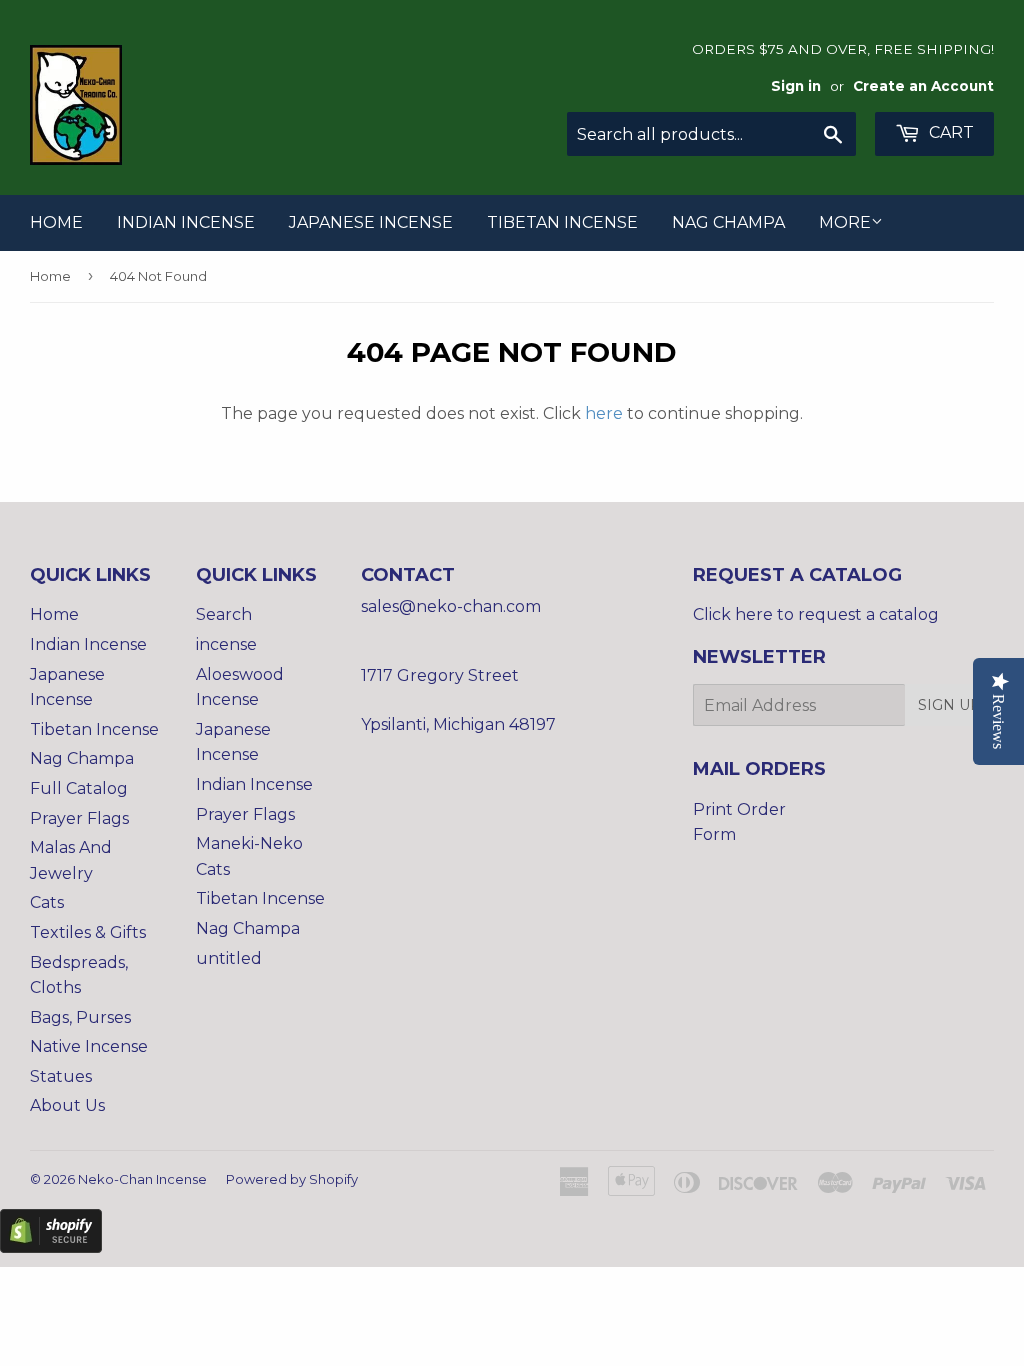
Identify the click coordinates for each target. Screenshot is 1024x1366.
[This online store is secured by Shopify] (51, 1247)
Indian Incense (186, 222)
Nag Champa (728, 222)
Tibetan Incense (562, 222)
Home (56, 222)
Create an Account (923, 86)
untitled (229, 958)
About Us (67, 1105)
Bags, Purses (80, 1017)
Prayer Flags (79, 818)
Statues (61, 1076)
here (604, 413)
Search (224, 614)
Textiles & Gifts (88, 932)
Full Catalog (79, 788)
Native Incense (89, 1046)
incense (226, 644)
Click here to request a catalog (816, 614)
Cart (949, 132)
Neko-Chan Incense (142, 1179)
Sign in (796, 86)
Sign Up (949, 705)
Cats (47, 902)
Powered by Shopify (292, 1179)
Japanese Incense (371, 222)
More (845, 222)
